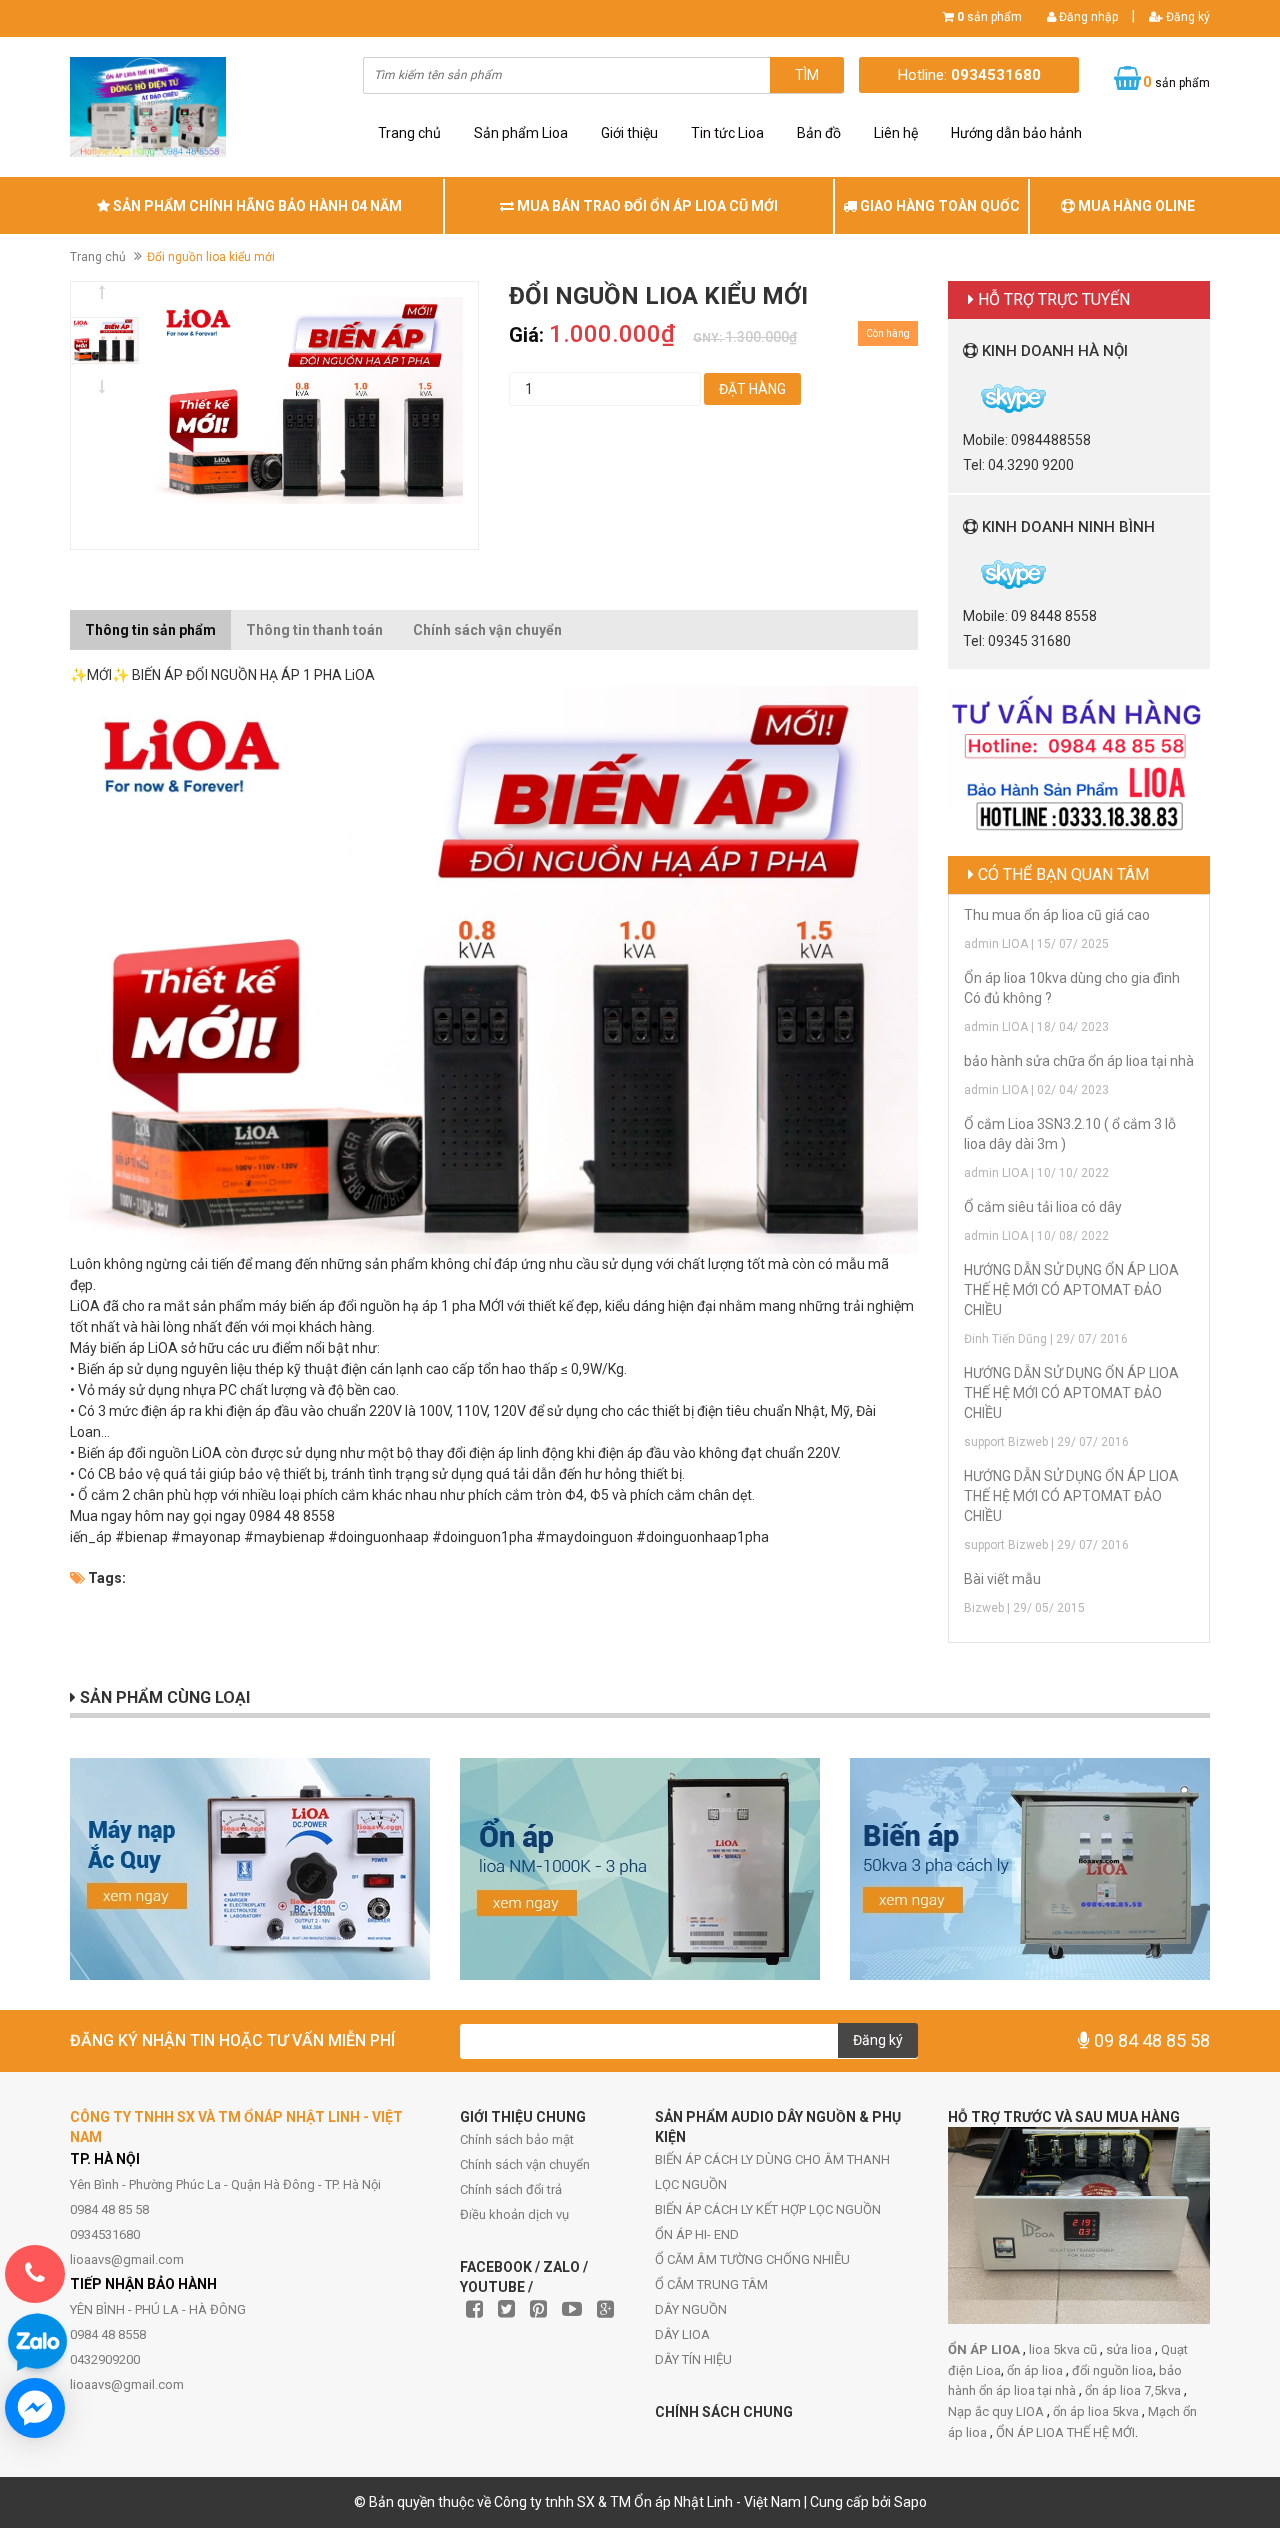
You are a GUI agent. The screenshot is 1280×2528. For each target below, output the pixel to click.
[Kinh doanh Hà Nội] (964, 397)
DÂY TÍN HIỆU (693, 2359)
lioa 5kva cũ (1064, 2349)
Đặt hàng (752, 389)
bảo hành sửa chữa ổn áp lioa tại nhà (1079, 1061)
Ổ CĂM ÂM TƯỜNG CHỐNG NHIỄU (752, 2259)
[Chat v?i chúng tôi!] (35, 2408)
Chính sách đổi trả (511, 2189)
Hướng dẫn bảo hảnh (1016, 133)
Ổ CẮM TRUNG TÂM (711, 2284)
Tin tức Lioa (727, 133)
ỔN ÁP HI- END (697, 2234)
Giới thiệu (629, 133)
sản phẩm (989, 17)
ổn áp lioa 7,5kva (1134, 2390)
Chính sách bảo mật (517, 2139)
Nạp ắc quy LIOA (997, 2411)
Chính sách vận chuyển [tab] (487, 630)
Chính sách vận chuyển (525, 2164)
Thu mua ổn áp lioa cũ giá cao (1057, 915)
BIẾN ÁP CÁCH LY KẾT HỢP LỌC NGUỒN (768, 2209)
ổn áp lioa (1036, 2370)
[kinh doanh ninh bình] (964, 573)
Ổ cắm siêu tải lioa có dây (1043, 1207)
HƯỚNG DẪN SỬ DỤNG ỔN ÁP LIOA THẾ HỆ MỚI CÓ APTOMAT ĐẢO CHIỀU (1071, 1290)
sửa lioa (1130, 2349)
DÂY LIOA (682, 2334)
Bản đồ (819, 133)
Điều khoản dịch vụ (514, 2214)
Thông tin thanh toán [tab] (314, 630)
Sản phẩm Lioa (521, 133)
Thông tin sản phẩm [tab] (150, 630)
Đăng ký (1186, 17)
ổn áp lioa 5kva (1097, 2411)
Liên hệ (896, 133)
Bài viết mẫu (1002, 1579)
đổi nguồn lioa (1112, 2370)
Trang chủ (409, 133)
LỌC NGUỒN (691, 2184)
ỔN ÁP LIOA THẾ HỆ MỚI (1065, 2432)
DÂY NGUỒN (691, 2309)
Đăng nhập (1087, 17)
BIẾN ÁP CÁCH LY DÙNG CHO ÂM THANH (772, 2159)
